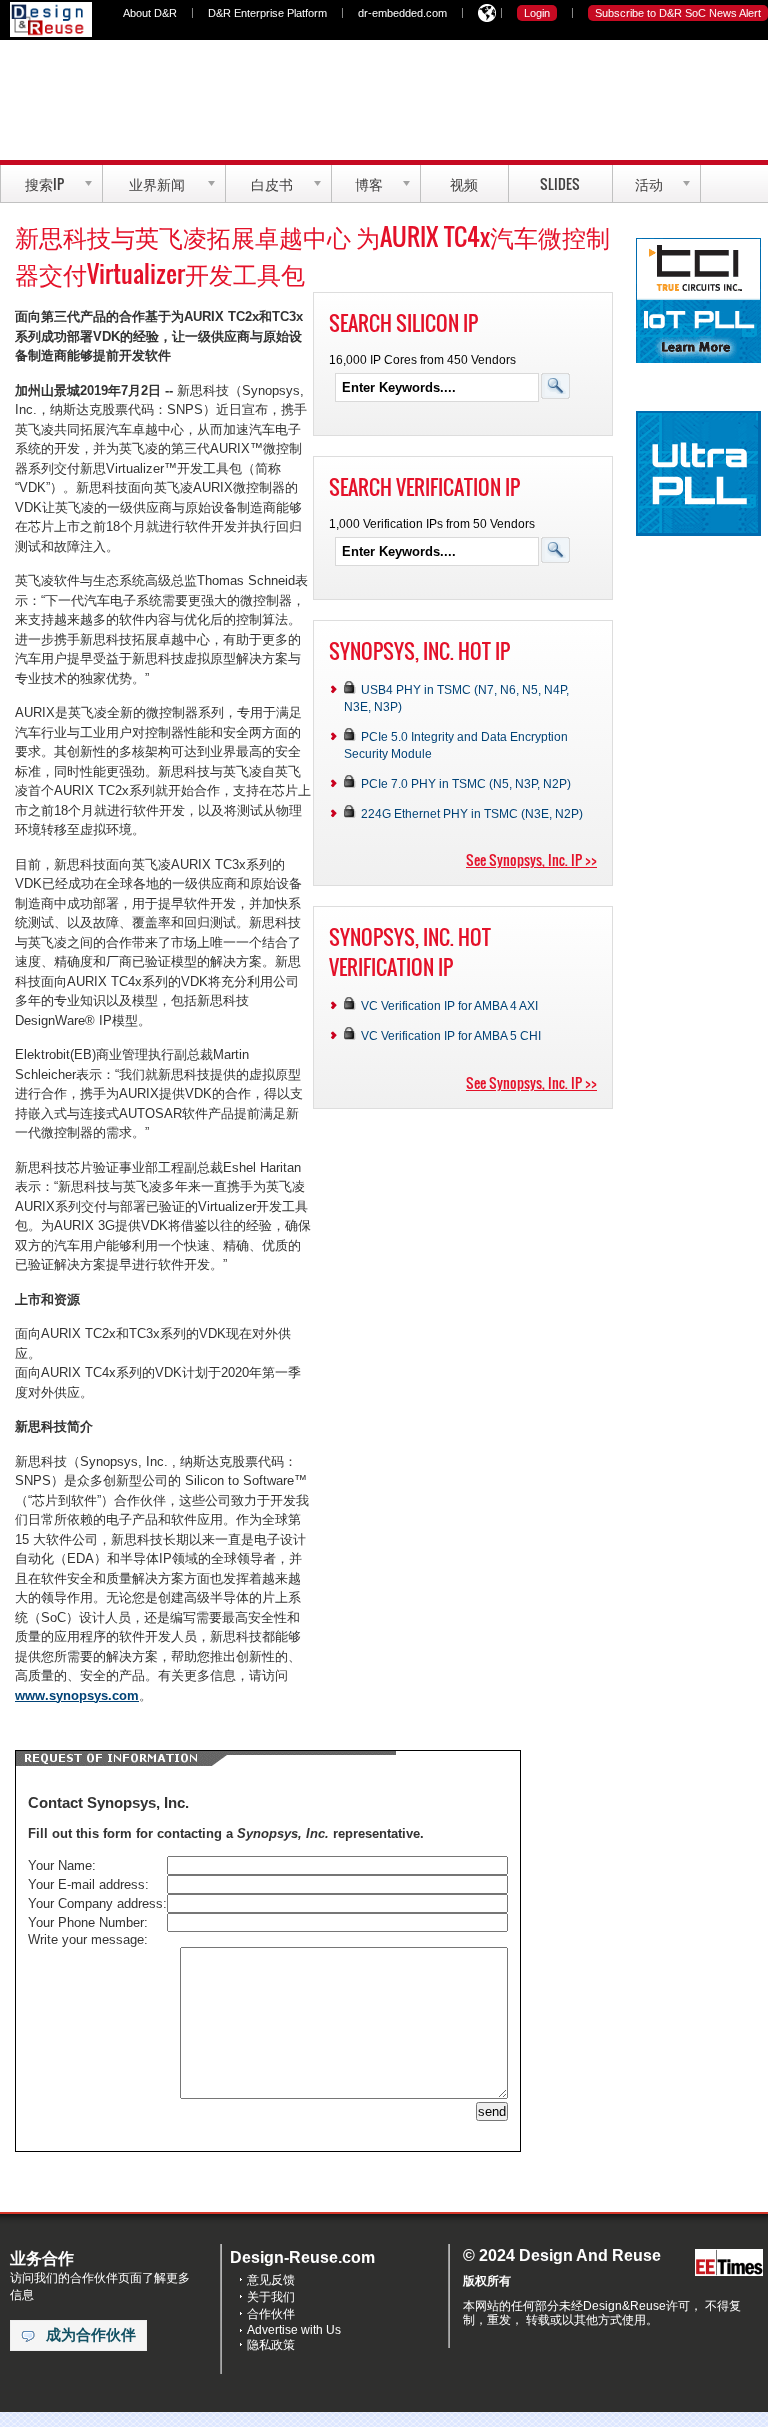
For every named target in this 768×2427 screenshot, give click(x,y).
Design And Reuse (51, 19)
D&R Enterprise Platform (267, 13)
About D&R (150, 13)
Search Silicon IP (403, 323)
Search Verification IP (424, 487)
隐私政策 (271, 2345)
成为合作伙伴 (91, 2335)
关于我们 (271, 2297)
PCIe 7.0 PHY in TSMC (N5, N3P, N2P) (466, 783)
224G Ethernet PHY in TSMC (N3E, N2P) (472, 813)
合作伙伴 (271, 2314)
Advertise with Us (294, 2330)
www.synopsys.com (77, 1695)
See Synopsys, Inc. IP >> (531, 859)
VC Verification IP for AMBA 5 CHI (451, 1035)
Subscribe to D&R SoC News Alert (678, 13)
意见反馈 (271, 2280)
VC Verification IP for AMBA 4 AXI (449, 1005)
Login (537, 13)
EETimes (729, 2263)
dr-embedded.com (402, 13)
